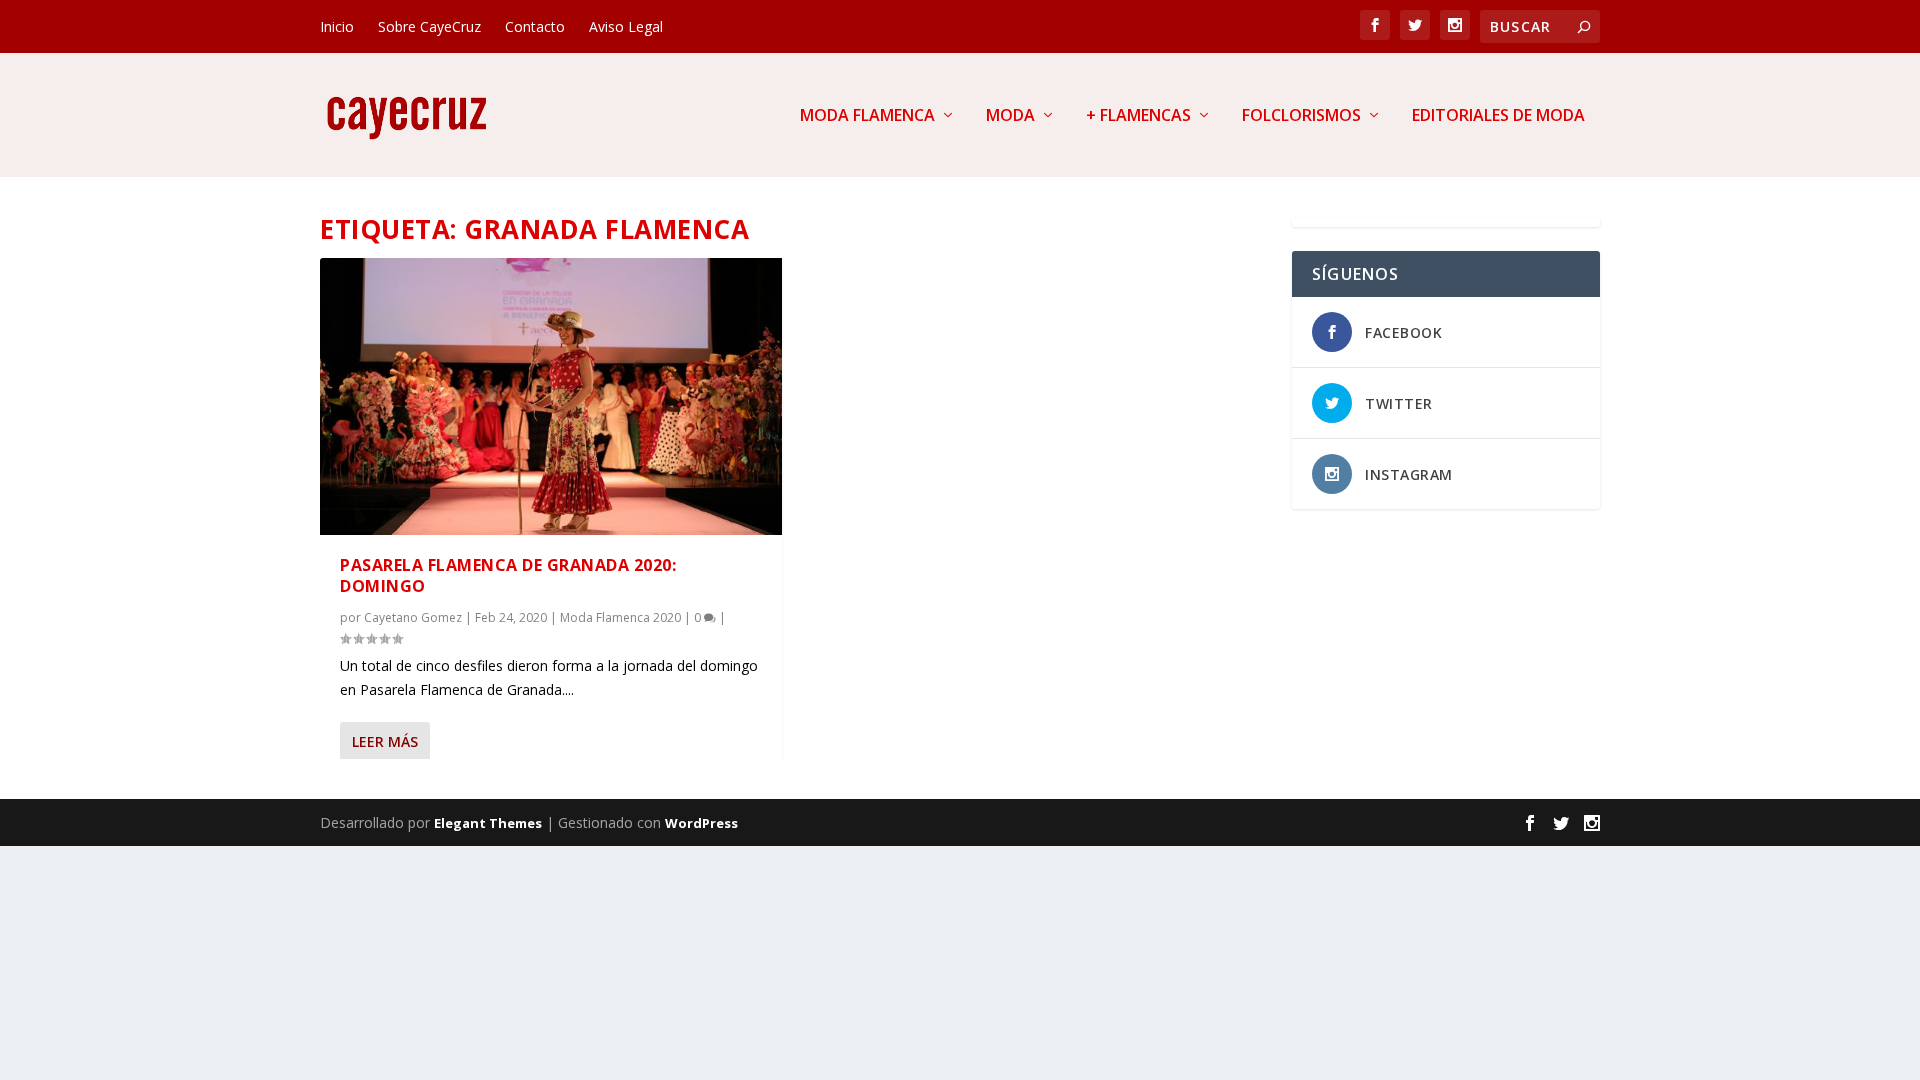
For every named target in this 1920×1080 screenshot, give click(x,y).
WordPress (701, 823)
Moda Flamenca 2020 (620, 617)
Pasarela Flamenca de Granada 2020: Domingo (508, 575)
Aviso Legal (626, 26)
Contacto (535, 26)
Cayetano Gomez (413, 617)
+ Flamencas (1138, 116)
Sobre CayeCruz (429, 26)
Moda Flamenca (867, 116)
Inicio (337, 26)
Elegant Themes (488, 823)
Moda (1010, 116)
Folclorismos (1301, 116)
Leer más (385, 741)
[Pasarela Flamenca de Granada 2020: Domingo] (551, 396)
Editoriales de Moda (1498, 116)
